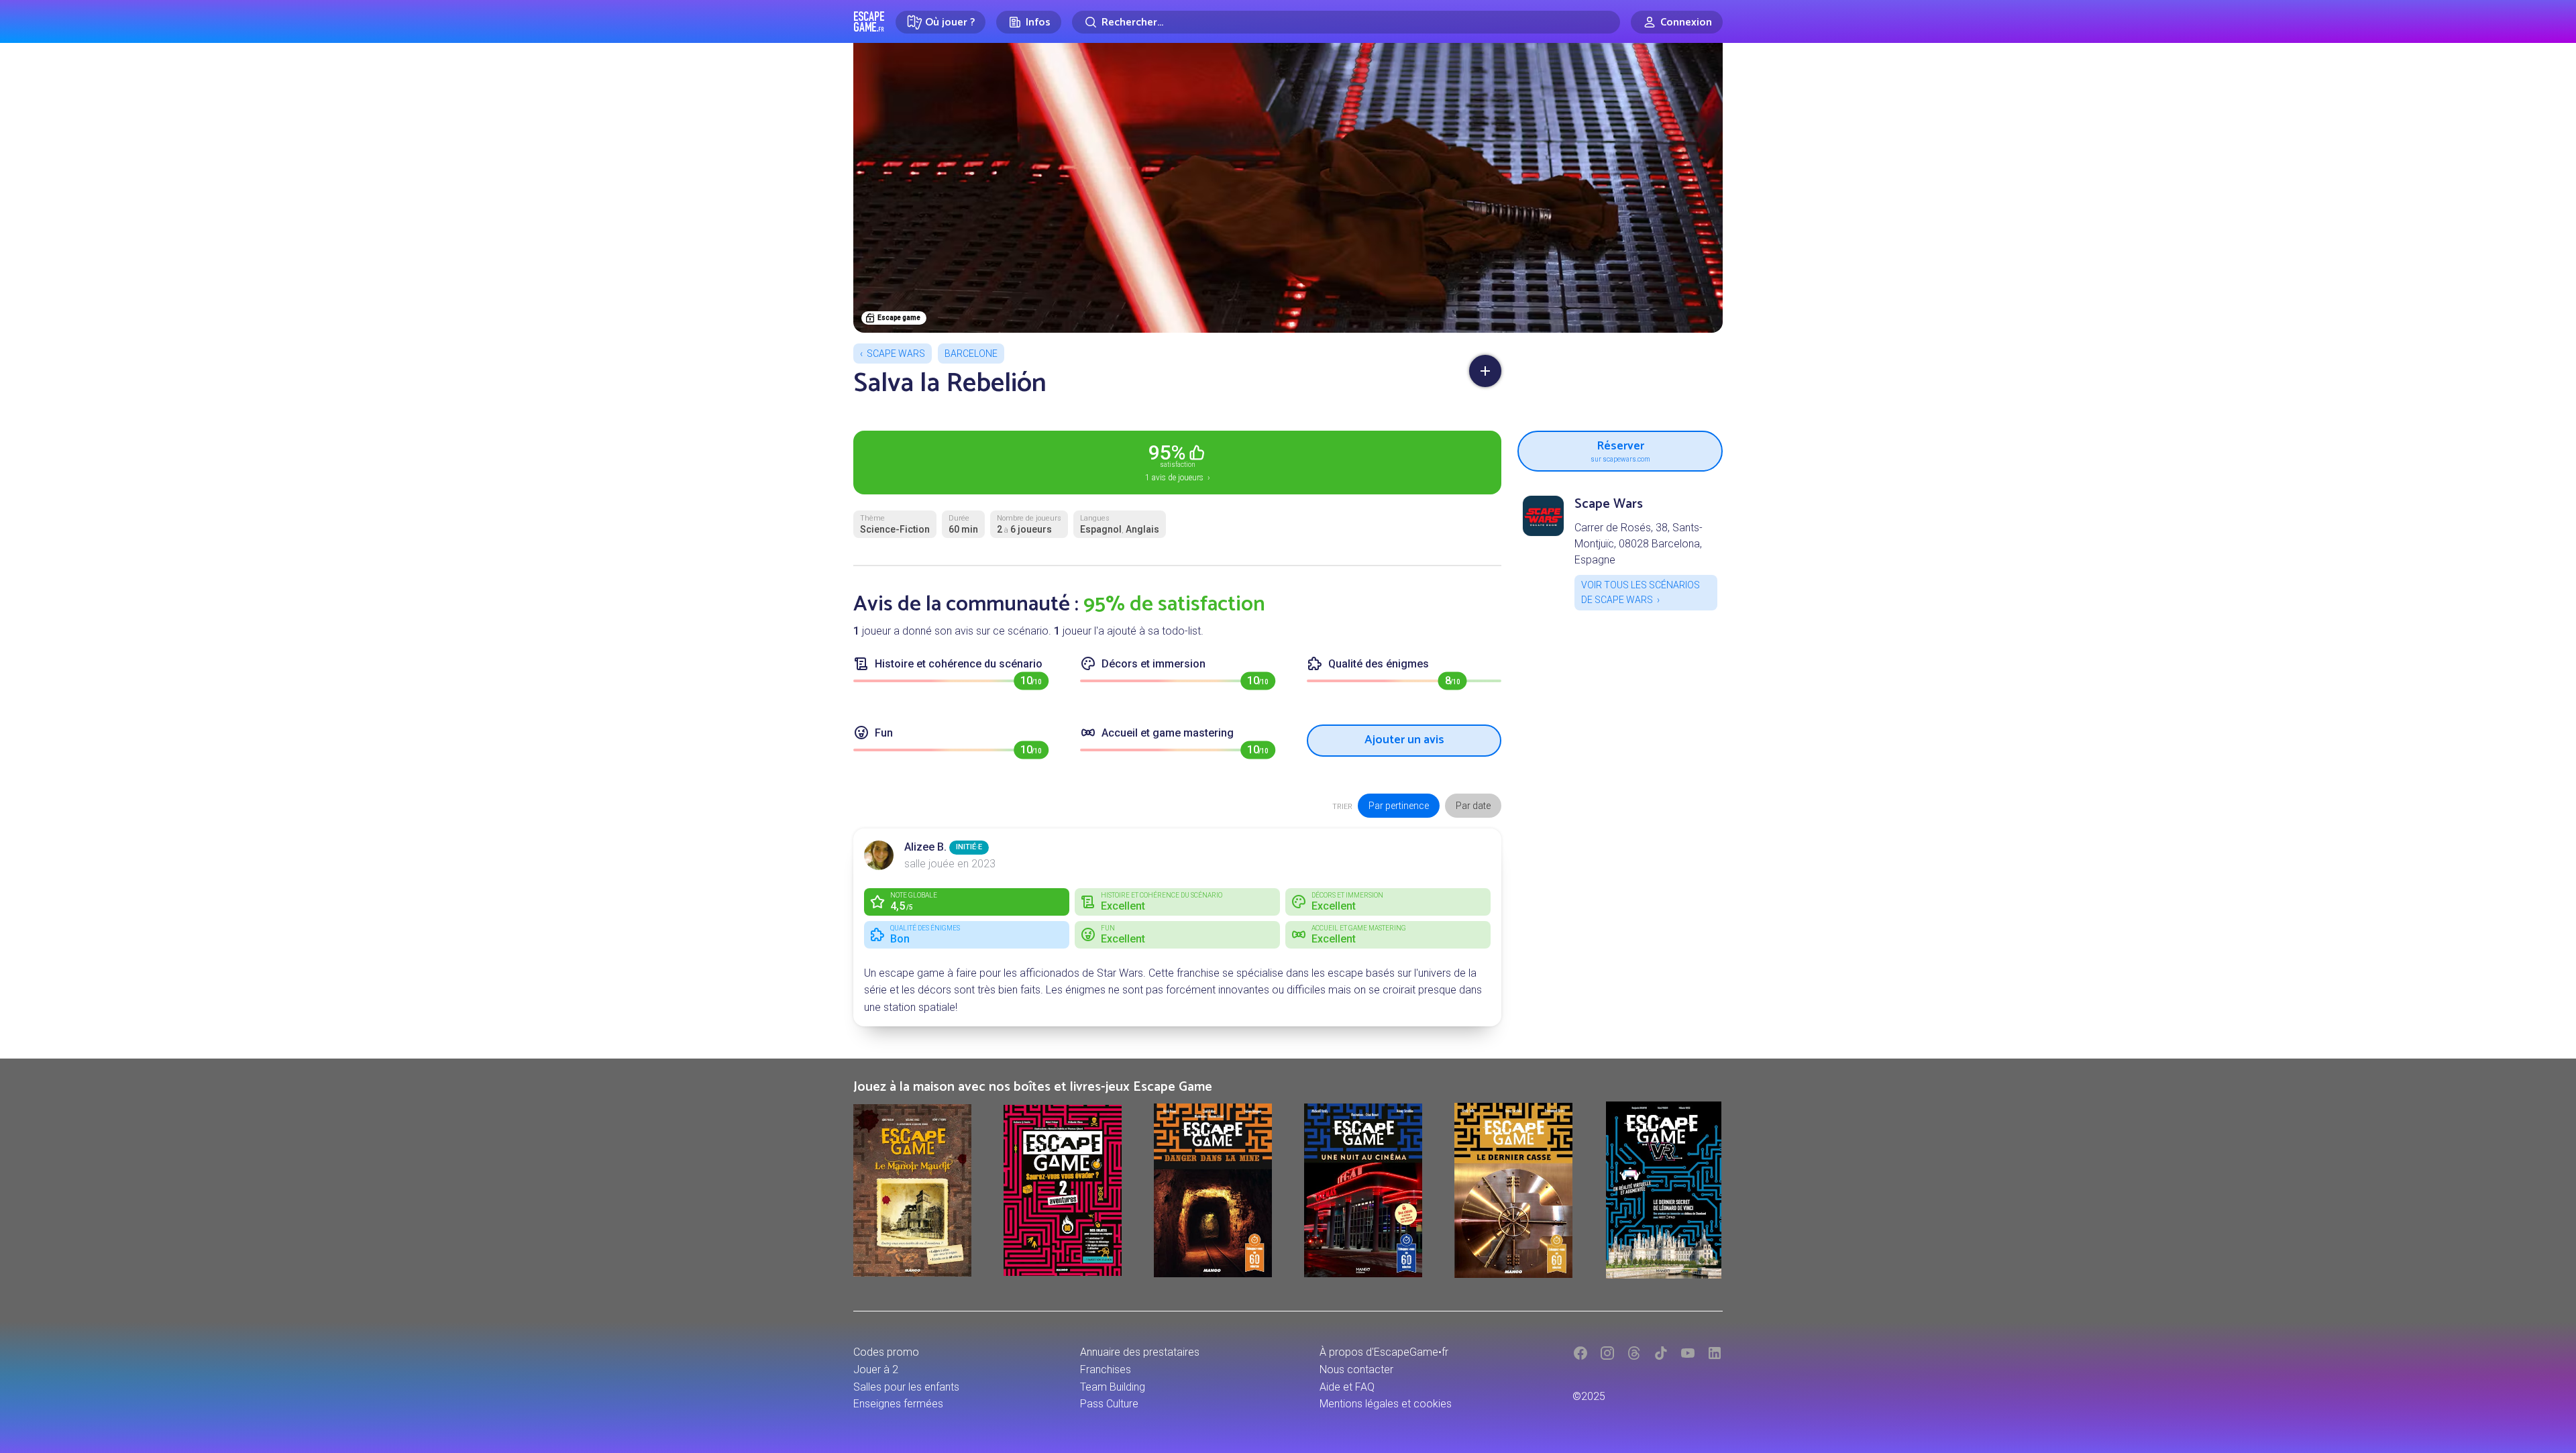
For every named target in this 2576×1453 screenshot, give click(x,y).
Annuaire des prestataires (1140, 1352)
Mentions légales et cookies (1386, 1404)
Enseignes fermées (898, 1404)
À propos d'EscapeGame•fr (1384, 1352)
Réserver (1620, 449)
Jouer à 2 (876, 1369)
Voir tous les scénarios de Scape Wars (1641, 592)
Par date (1473, 806)
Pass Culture (1109, 1404)
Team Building (1113, 1387)
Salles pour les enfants (906, 1387)
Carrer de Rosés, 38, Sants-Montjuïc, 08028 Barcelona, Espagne (1639, 544)
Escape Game (869, 21)
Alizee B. (925, 847)
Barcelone (971, 354)
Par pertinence (1399, 806)
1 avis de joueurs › (1178, 462)
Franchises (1106, 1369)
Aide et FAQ (1347, 1387)
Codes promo (886, 1352)
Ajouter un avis (1404, 740)
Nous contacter (1356, 1369)
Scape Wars (896, 354)
